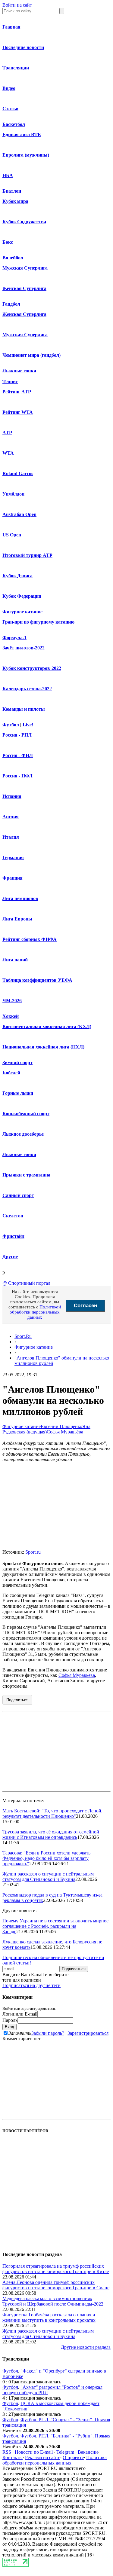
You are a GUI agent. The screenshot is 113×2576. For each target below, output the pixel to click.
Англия (11, 817)
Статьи (10, 109)
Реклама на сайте (43, 2457)
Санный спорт (18, 1195)
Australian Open (19, 514)
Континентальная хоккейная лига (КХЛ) (47, 1026)
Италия (11, 837)
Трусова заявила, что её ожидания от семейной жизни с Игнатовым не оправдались (51, 1834)
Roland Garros (18, 473)
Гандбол (11, 304)
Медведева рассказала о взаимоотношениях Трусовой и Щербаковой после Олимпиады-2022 (53, 2301)
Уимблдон (13, 494)
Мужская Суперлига (25, 268)
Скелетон (13, 1216)
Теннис (10, 382)
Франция (13, 878)
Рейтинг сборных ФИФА (30, 939)
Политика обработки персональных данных (55, 2460)
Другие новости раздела (86, 2347)
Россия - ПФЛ (17, 776)
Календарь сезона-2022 (27, 689)
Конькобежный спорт (26, 1114)
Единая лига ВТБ (22, 134)
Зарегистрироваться (88, 2033)
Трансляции (16, 68)
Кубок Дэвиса (17, 576)
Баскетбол (14, 124)
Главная (11, 27)
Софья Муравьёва (65, 1432)
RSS (7, 2452)
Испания (12, 796)
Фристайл (13, 1236)
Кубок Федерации (22, 596)
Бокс (8, 242)
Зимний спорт (17, 1062)
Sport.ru (33, 1552)
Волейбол (13, 258)
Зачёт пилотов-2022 (24, 648)
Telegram (65, 2452)
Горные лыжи (18, 1093)
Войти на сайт (17, 5)
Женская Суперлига (24, 288)
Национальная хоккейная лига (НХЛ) (43, 1047)
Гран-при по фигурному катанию (38, 622)
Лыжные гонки (19, 371)
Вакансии (88, 2452)
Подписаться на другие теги (31, 1985)
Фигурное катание (22, 612)
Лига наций (15, 960)
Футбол (11, 725)
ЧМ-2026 (12, 1001)
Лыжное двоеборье (23, 1134)
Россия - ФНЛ (18, 755)
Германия (13, 858)
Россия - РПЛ (17, 735)
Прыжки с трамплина (26, 1175)
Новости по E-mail (34, 2452)
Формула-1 (14, 638)
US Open (12, 535)
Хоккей (11, 1016)
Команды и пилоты (24, 709)
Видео (9, 88)
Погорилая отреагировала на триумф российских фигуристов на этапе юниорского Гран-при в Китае (56, 2269)
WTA (8, 453)
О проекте (73, 2457)
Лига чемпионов (20, 898)
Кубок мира (15, 201)
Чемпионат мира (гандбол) (31, 355)
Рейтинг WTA (18, 412)
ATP (7, 433)
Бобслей (11, 1073)
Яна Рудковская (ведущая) (46, 1429)
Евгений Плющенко (61, 1426)
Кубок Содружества (24, 222)
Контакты (13, 2457)
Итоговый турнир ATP (27, 555)
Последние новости (23, 47)
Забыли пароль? (48, 2033)
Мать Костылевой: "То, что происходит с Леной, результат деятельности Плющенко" (52, 1813)
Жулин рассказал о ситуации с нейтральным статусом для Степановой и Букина (48, 1877)
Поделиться (17, 1700)
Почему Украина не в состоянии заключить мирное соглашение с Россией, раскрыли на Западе (55, 1926)
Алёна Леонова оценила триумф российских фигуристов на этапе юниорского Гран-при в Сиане (56, 2285)
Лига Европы (17, 919)
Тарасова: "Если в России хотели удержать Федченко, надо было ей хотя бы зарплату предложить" (46, 1858)
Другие (10, 1257)
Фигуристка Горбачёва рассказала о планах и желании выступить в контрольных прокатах (49, 2317)
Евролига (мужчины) (26, 155)
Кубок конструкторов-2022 (32, 668)
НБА (8, 175)
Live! (28, 725)
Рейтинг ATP (17, 392)
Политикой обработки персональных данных (35, 1312)
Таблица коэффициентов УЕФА (37, 980)
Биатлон (12, 191)
